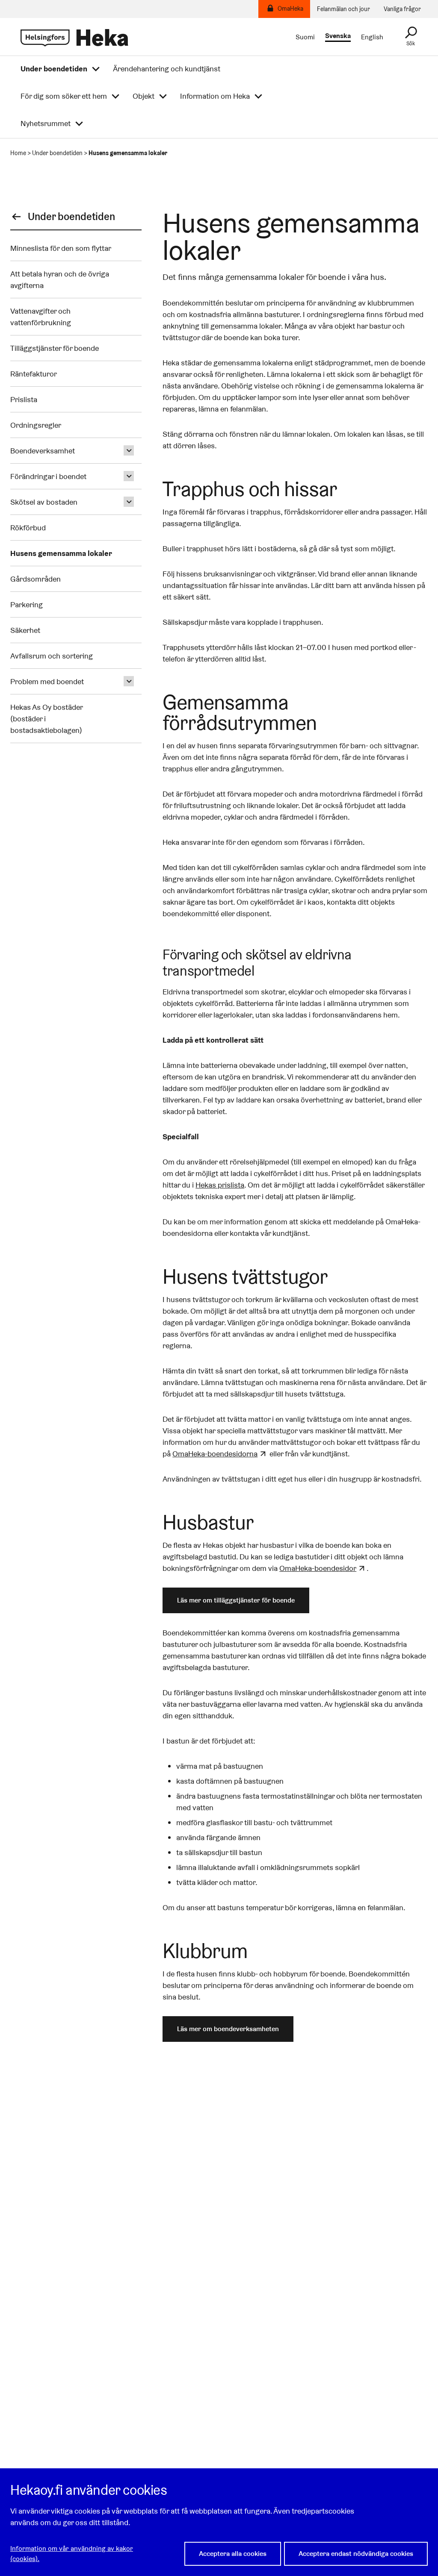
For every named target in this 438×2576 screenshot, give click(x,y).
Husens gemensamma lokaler (61, 553)
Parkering (27, 604)
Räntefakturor (34, 374)
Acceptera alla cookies (233, 2554)
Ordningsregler (36, 425)
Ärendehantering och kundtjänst (167, 69)
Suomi (305, 37)
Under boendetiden (54, 69)
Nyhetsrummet (46, 124)
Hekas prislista (220, 1185)
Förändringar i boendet (48, 476)
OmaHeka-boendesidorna (215, 1454)
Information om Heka (215, 96)
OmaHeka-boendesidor (318, 1568)
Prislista (24, 399)
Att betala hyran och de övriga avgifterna (60, 279)
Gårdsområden (36, 579)
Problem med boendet (47, 681)
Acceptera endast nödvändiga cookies (356, 2554)
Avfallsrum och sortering (52, 656)
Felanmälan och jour (343, 9)
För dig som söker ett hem (64, 96)
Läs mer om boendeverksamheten (228, 2029)
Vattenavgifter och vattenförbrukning (41, 317)
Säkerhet (26, 630)
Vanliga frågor (402, 9)
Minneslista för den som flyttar (61, 248)
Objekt (144, 96)
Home (18, 153)
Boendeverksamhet (43, 451)
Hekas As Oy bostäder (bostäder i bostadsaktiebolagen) (46, 719)
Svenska (338, 36)
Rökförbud (28, 528)
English (372, 37)
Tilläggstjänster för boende (55, 348)
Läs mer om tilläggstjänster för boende (236, 1600)
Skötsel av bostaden (44, 502)
